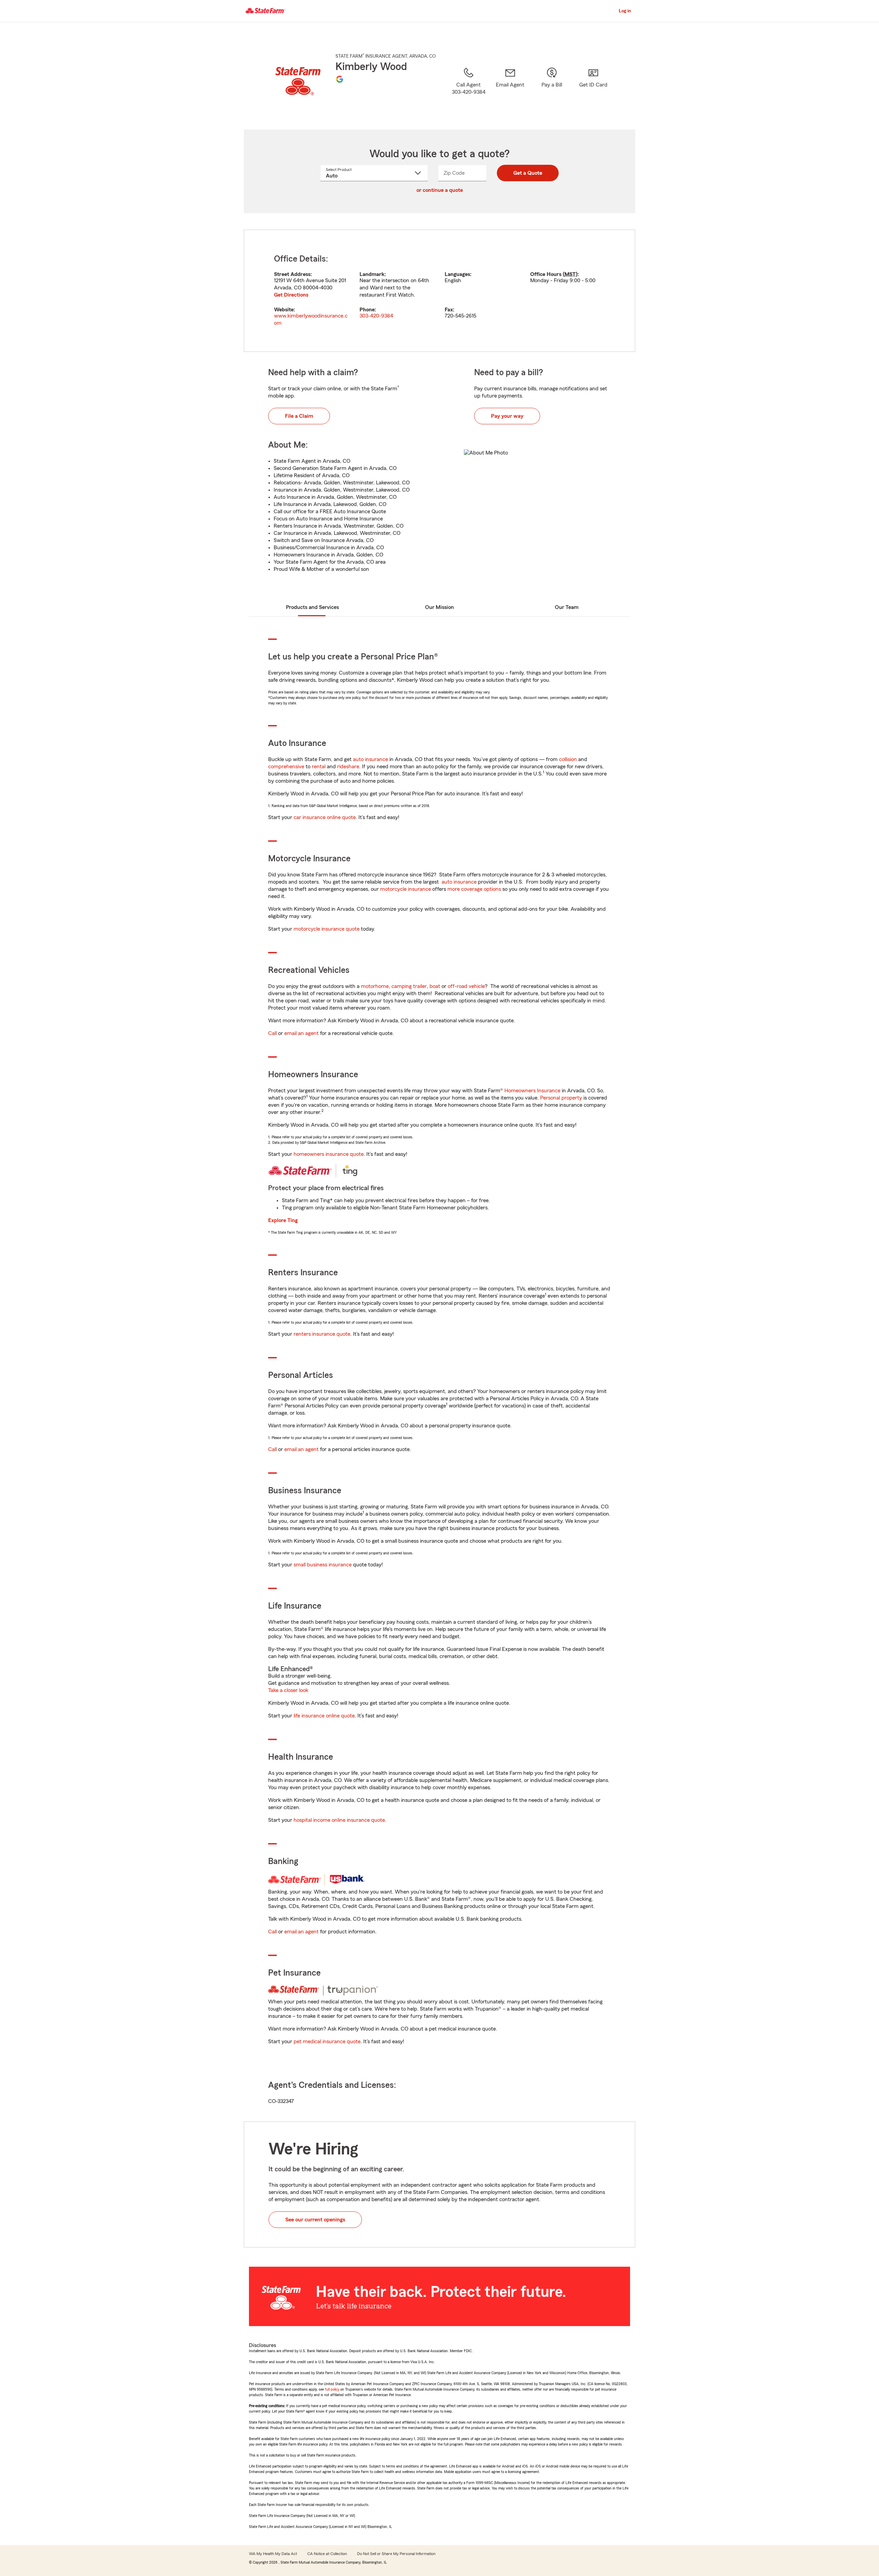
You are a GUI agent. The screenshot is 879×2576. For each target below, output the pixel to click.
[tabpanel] (439, 291)
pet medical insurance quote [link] (327, 2042)
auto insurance (370, 759)
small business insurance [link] (323, 1565)
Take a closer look (288, 1690)
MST (570, 274)
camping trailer (409, 986)
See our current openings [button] (315, 2220)
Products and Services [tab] (312, 607)
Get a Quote (528, 173)
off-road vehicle (466, 986)
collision (568, 759)
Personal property (561, 1098)
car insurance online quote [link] (325, 817)
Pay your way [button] (507, 416)
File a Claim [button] (299, 416)
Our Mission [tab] (439, 607)
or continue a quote (440, 190)
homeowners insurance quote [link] (329, 1154)
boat (435, 986)
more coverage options (474, 889)
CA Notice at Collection (327, 2554)
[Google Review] (340, 79)
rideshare (348, 767)
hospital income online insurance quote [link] (339, 1820)
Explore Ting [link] (283, 1220)
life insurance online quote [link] (324, 1716)
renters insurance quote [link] (322, 1334)
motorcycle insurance (406, 889)
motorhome (375, 986)
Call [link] (272, 1033)
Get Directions (291, 295)
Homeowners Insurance (532, 1091)
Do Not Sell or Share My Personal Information (396, 2554)
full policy (332, 2389)
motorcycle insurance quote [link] (327, 929)
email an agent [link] (301, 1033)
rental (319, 767)
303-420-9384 (376, 316)
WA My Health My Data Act (273, 2554)
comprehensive (286, 767)
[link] (510, 90)
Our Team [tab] (567, 607)
